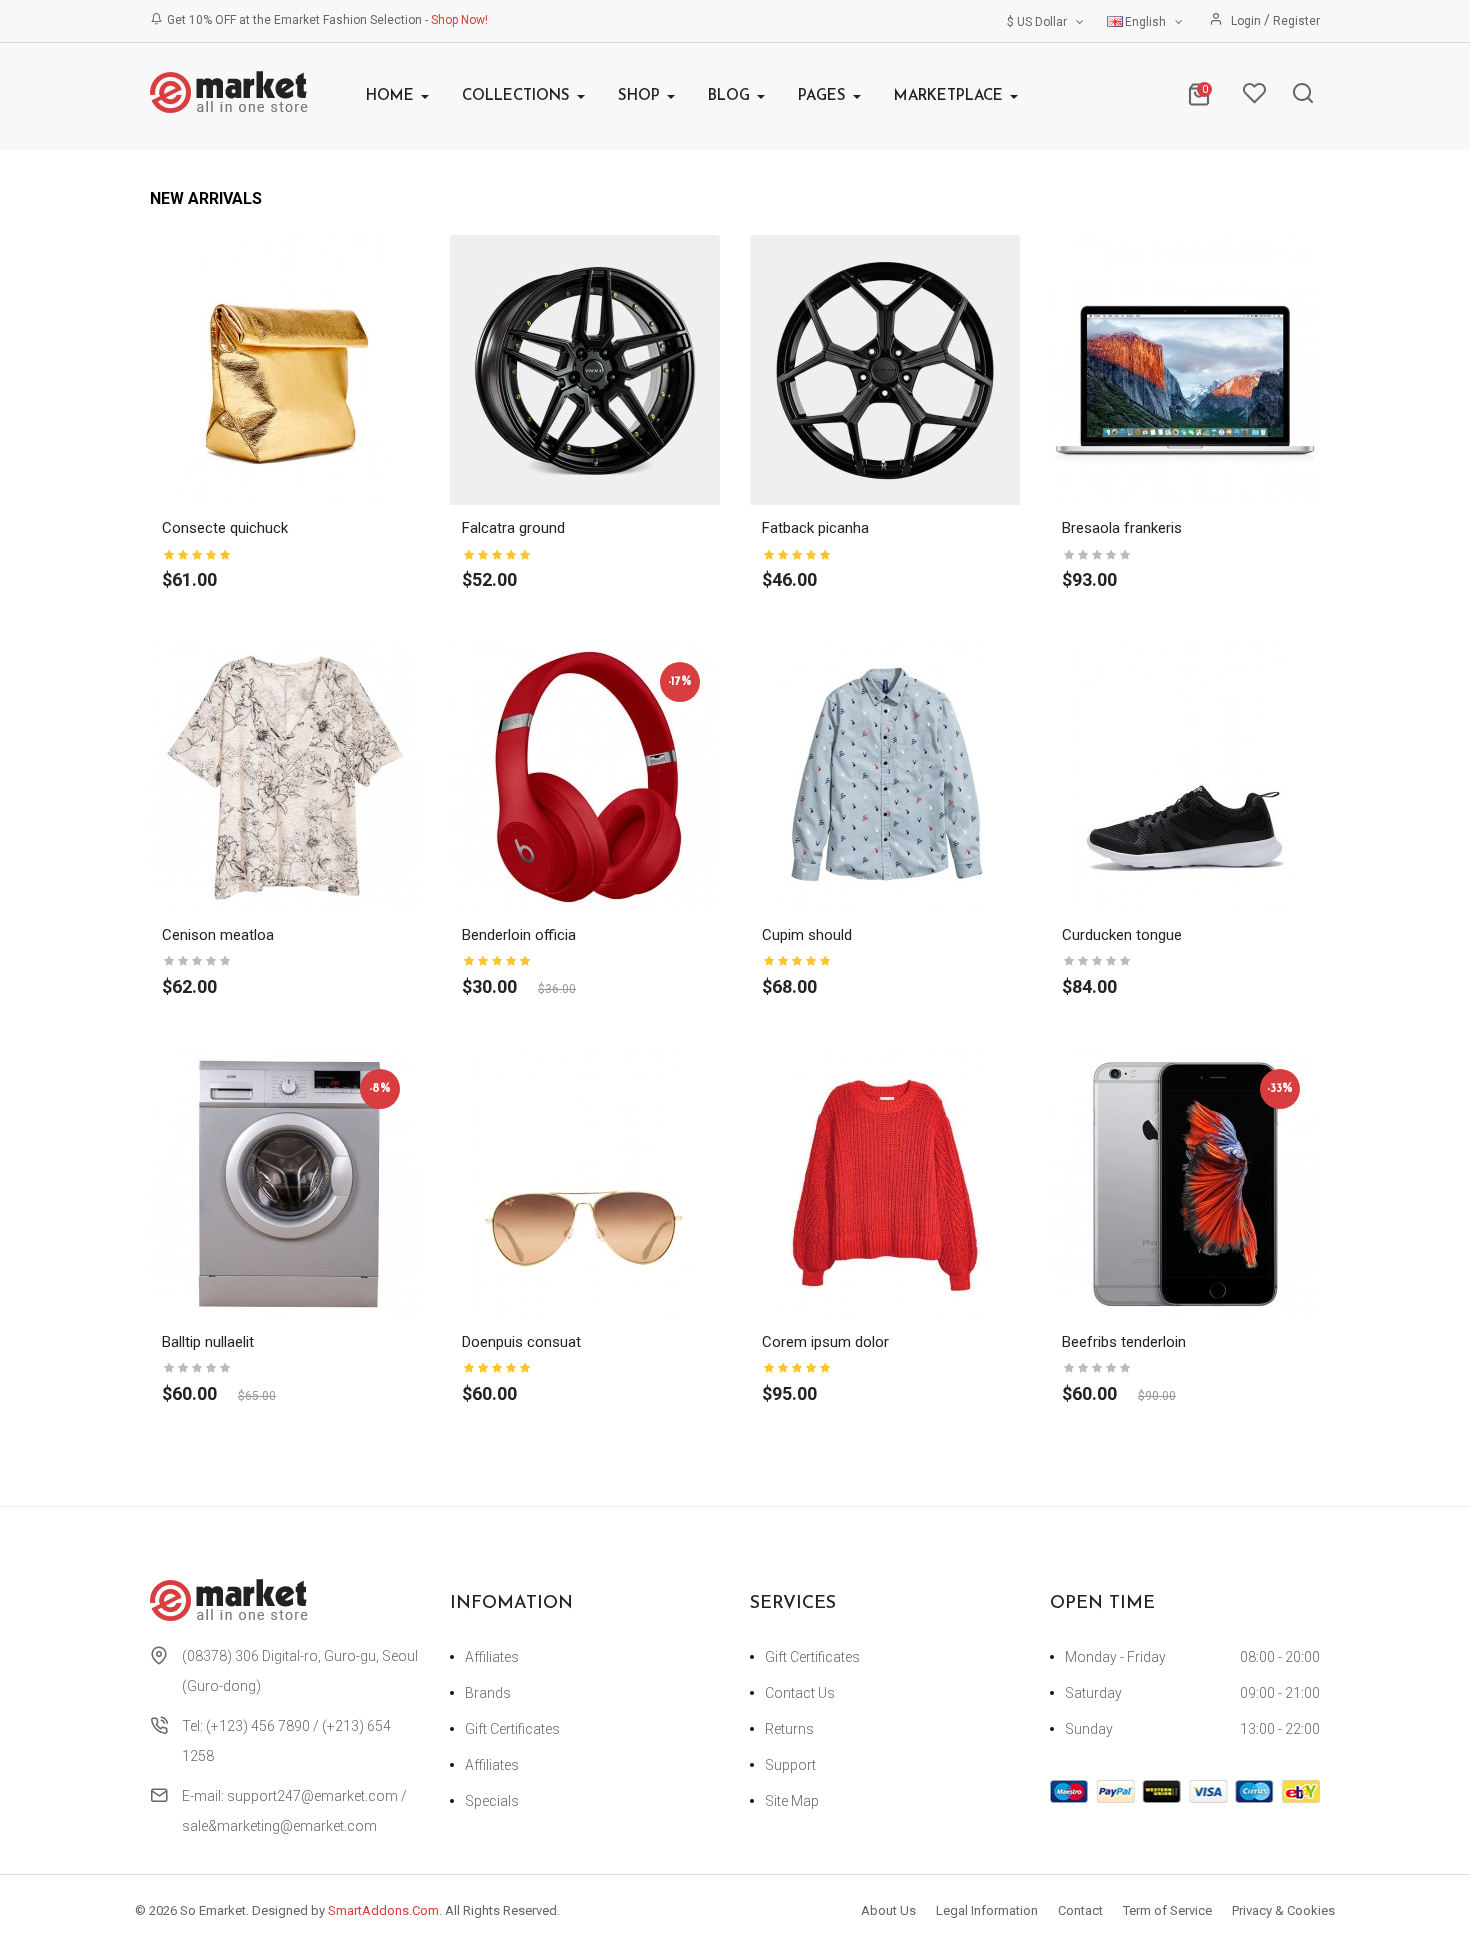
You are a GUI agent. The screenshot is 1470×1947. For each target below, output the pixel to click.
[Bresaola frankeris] (1185, 369)
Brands (488, 1693)
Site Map (792, 1801)
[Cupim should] (885, 776)
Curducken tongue (1122, 935)
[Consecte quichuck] (285, 369)
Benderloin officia (519, 935)
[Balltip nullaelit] (285, 1183)
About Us (888, 1910)
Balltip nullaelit (208, 1342)
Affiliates (492, 1657)
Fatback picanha (815, 528)
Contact (1080, 1910)
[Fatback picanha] (885, 369)
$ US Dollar (1040, 22)
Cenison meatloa (218, 935)
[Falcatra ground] (585, 369)
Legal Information (987, 1910)
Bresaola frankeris (1122, 528)
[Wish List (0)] (1254, 98)
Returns (789, 1729)
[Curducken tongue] (1185, 776)
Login (1247, 21)
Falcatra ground (513, 528)
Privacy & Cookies (1283, 1910)
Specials (492, 1801)
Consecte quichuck (225, 528)
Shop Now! (459, 20)
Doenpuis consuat (521, 1342)
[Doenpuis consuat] (585, 1183)
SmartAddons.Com (383, 1910)
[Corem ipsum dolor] (885, 1183)
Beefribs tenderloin (1124, 1342)
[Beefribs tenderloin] (1185, 1183)
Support (790, 1765)
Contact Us (800, 1693)
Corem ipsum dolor (825, 1342)
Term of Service (1167, 1910)
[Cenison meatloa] (285, 776)
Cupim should (807, 935)
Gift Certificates (512, 1729)
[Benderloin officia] (585, 776)
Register (1296, 21)
